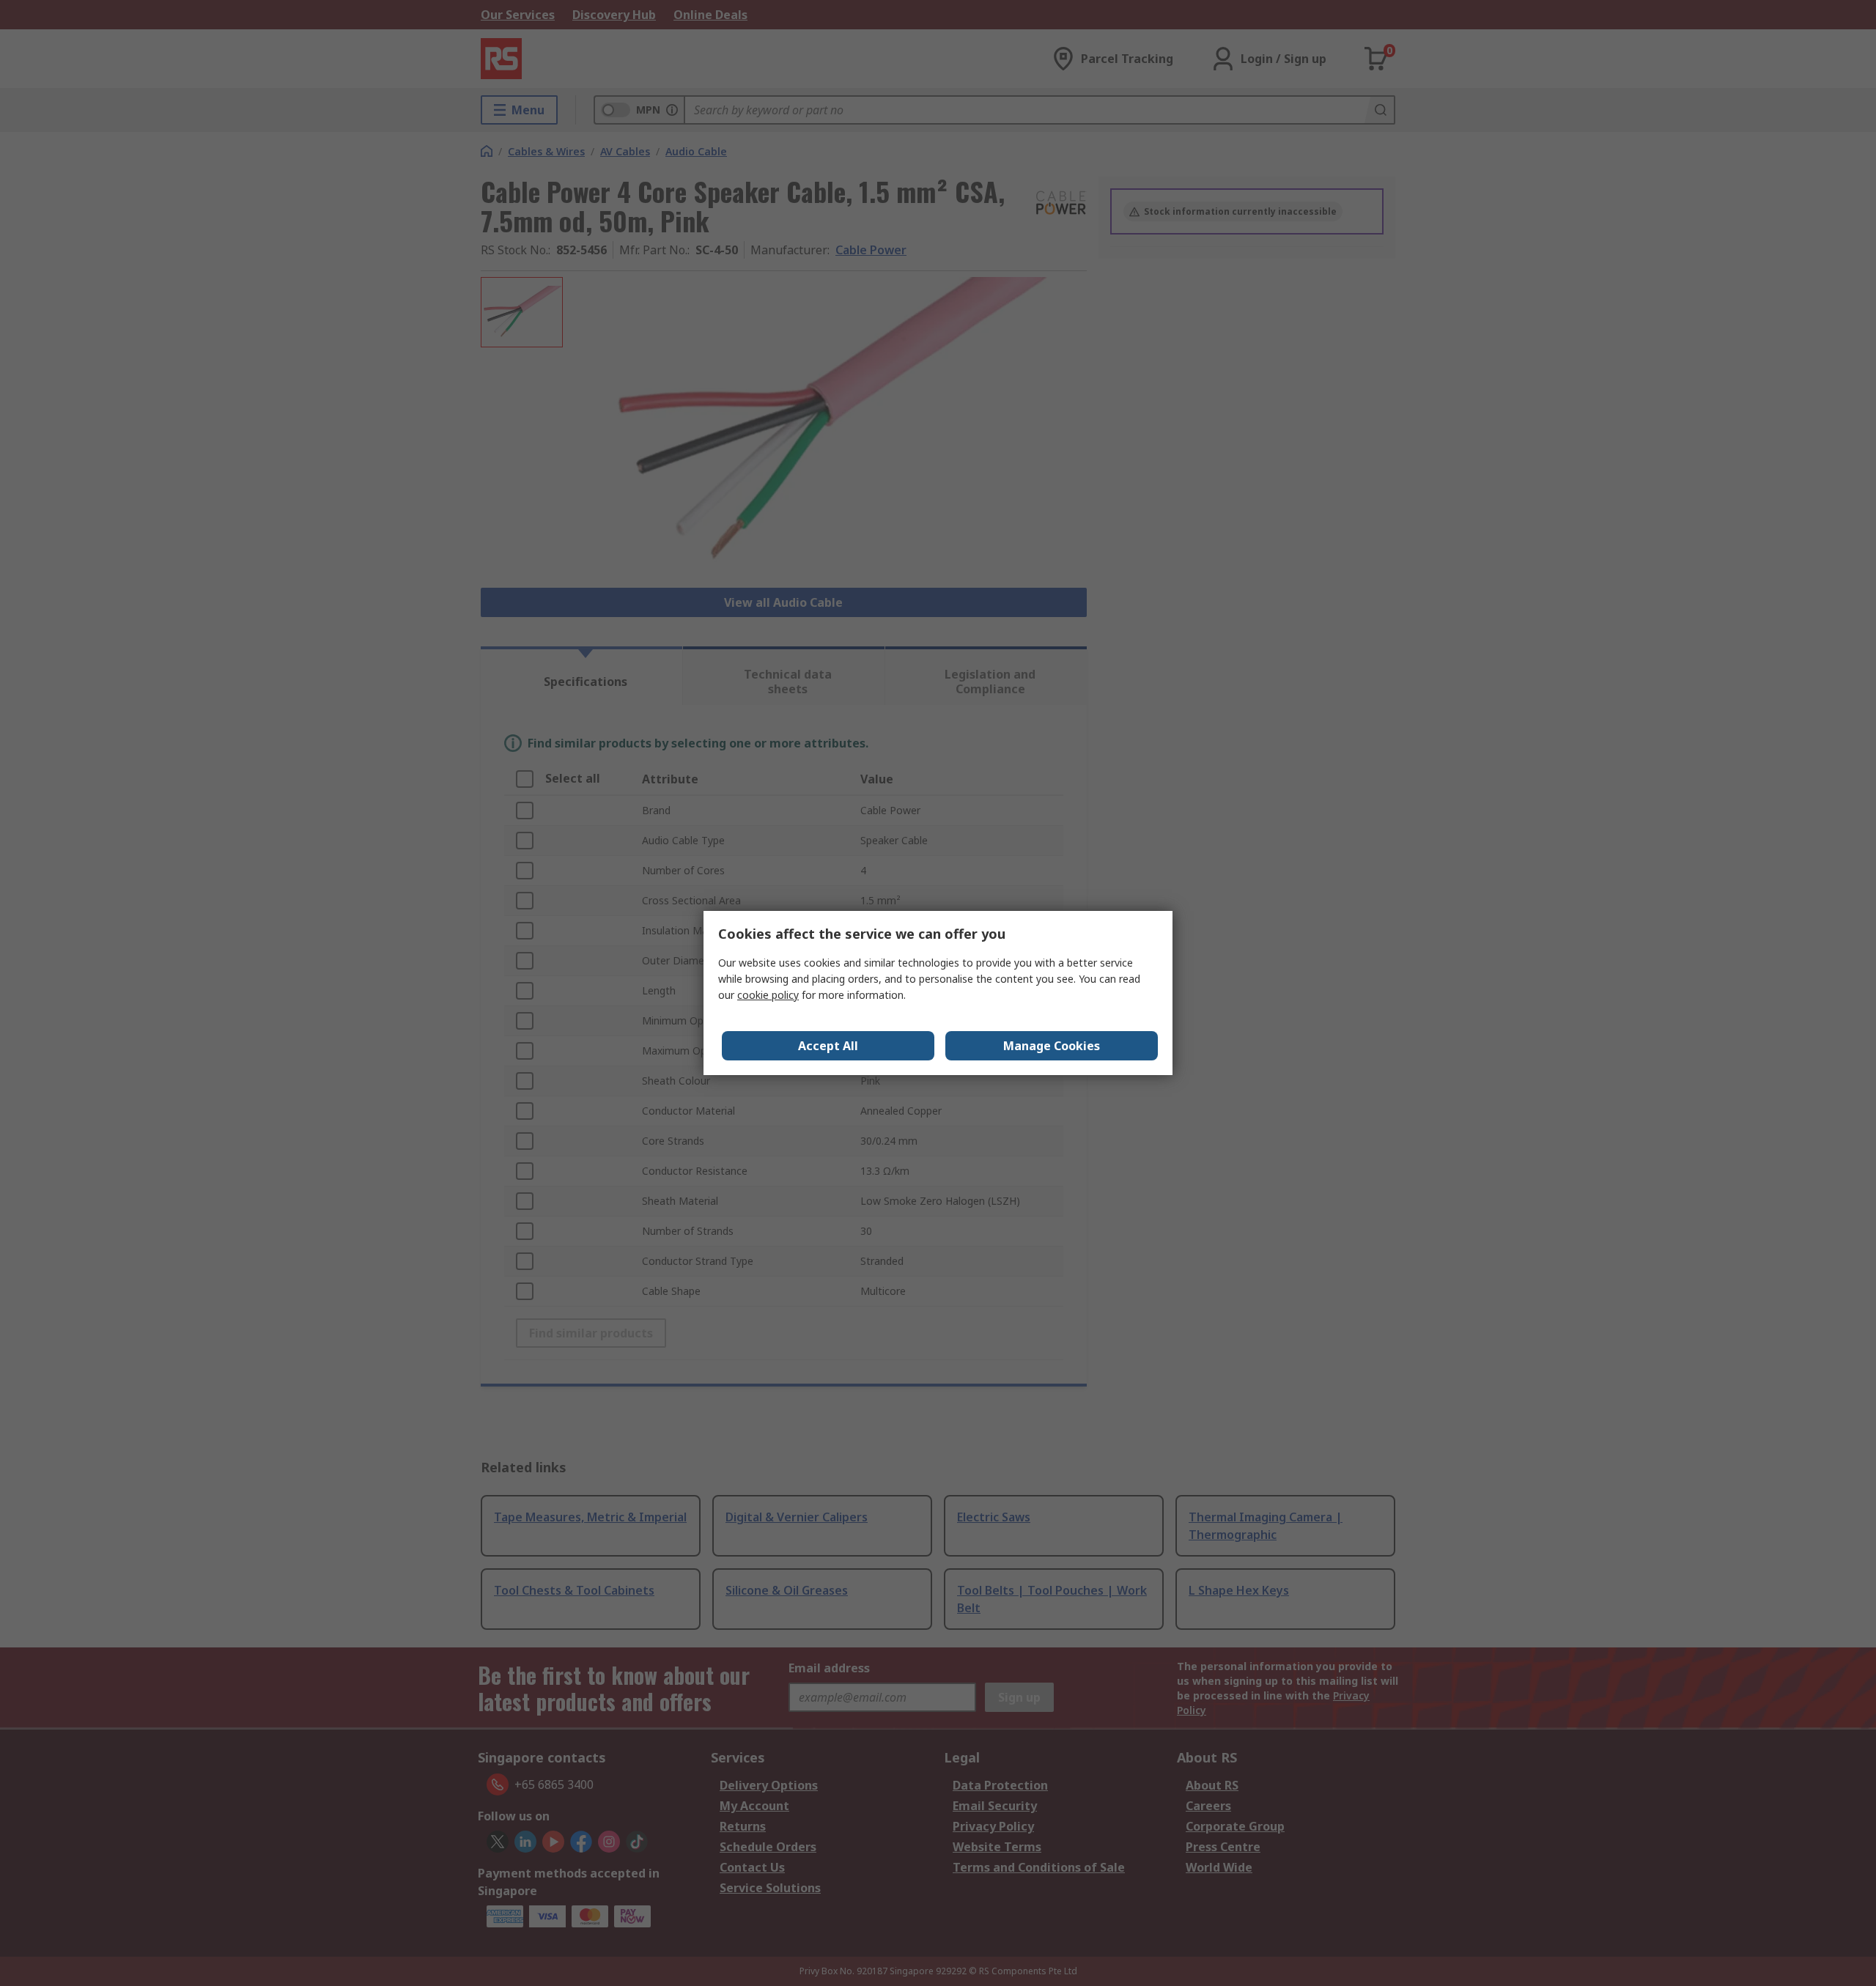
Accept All (828, 1046)
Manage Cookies (1052, 1046)
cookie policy (768, 995)
